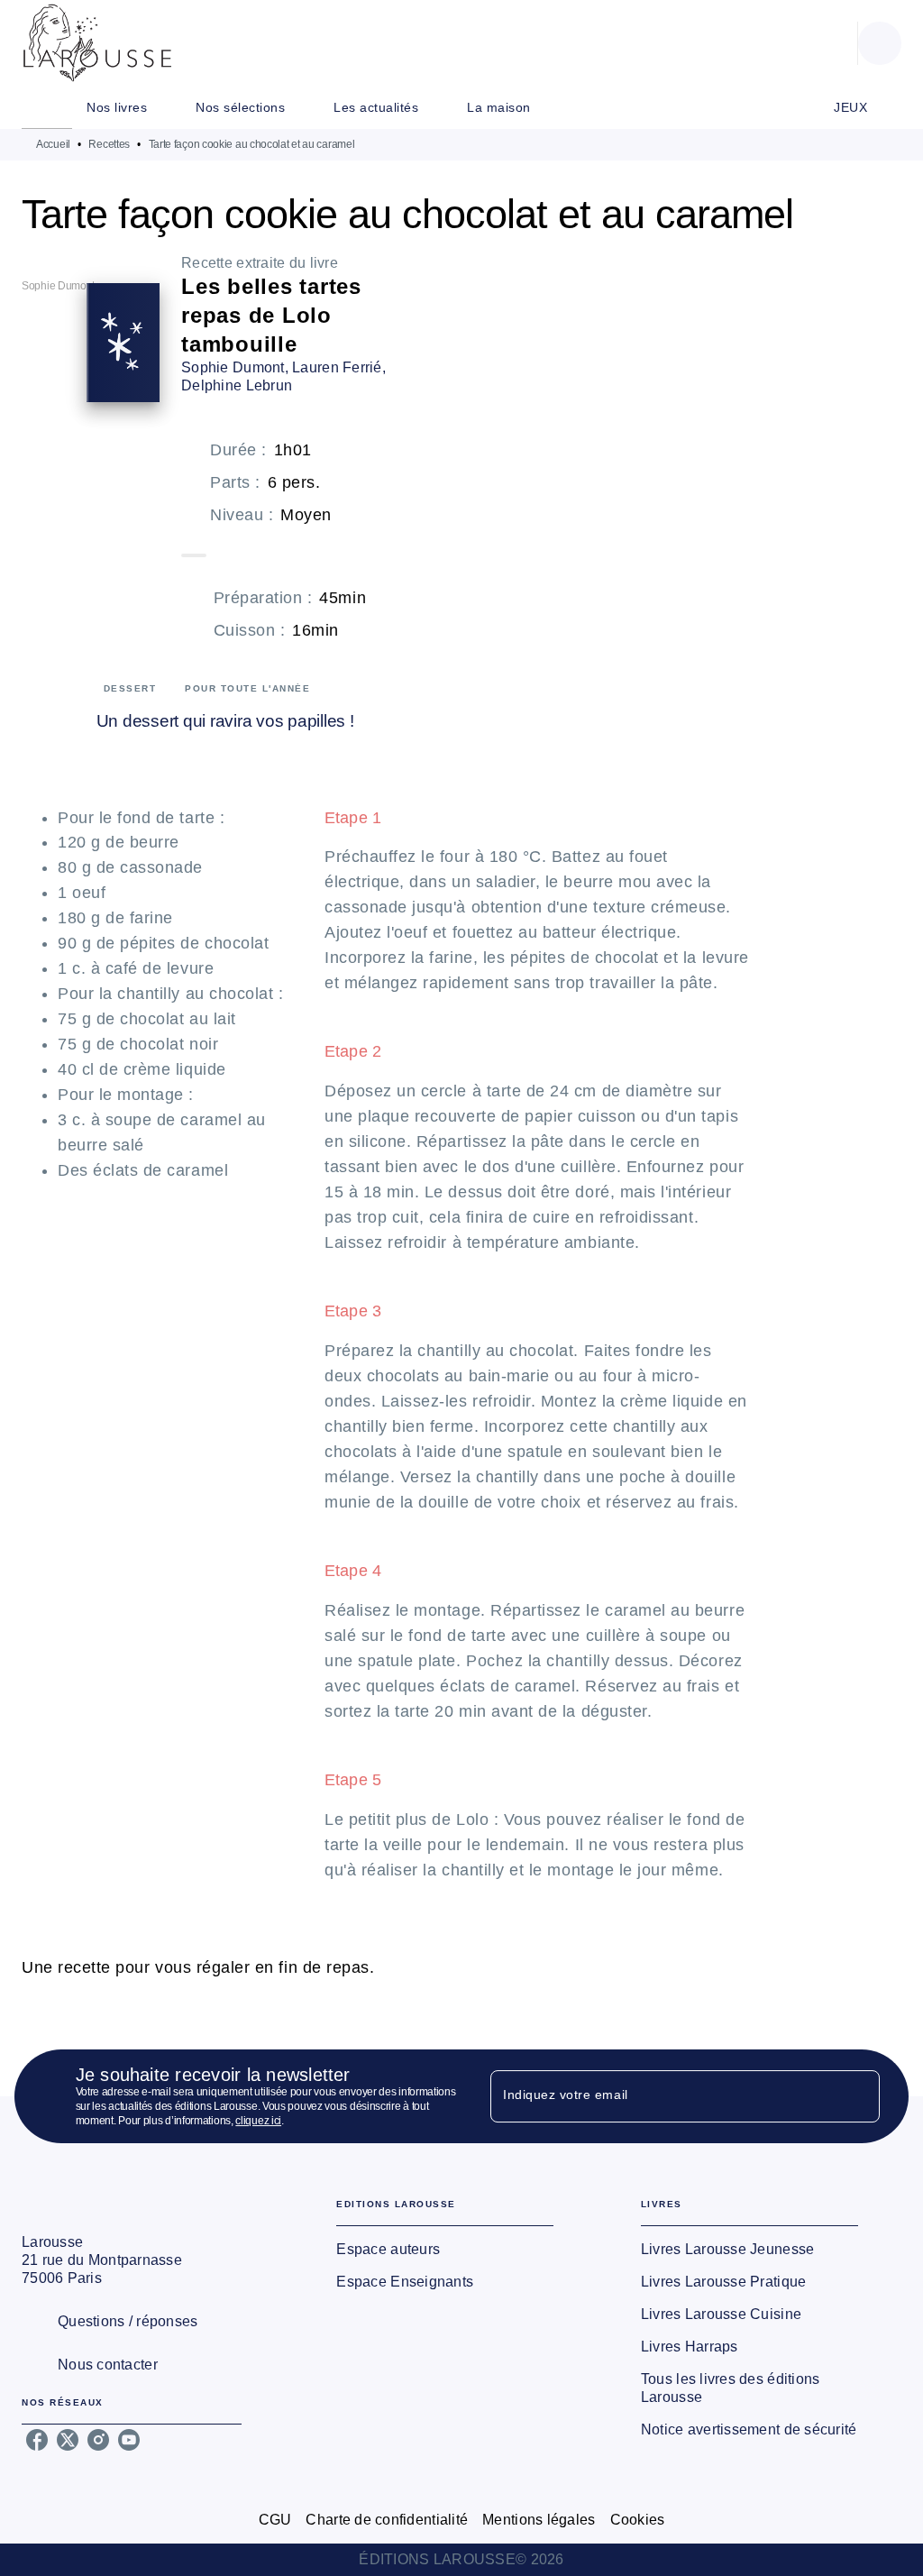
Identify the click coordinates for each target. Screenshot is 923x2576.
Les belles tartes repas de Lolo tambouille (271, 315)
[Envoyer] (858, 2096)
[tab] (47, 107)
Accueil (53, 144)
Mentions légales (539, 2520)
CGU (275, 2520)
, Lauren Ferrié (334, 367)
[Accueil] (97, 43)
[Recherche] (880, 43)
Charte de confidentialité (387, 2520)
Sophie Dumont (233, 367)
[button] (445, 2250)
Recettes (109, 144)
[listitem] (37, 2440)
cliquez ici (258, 2121)
